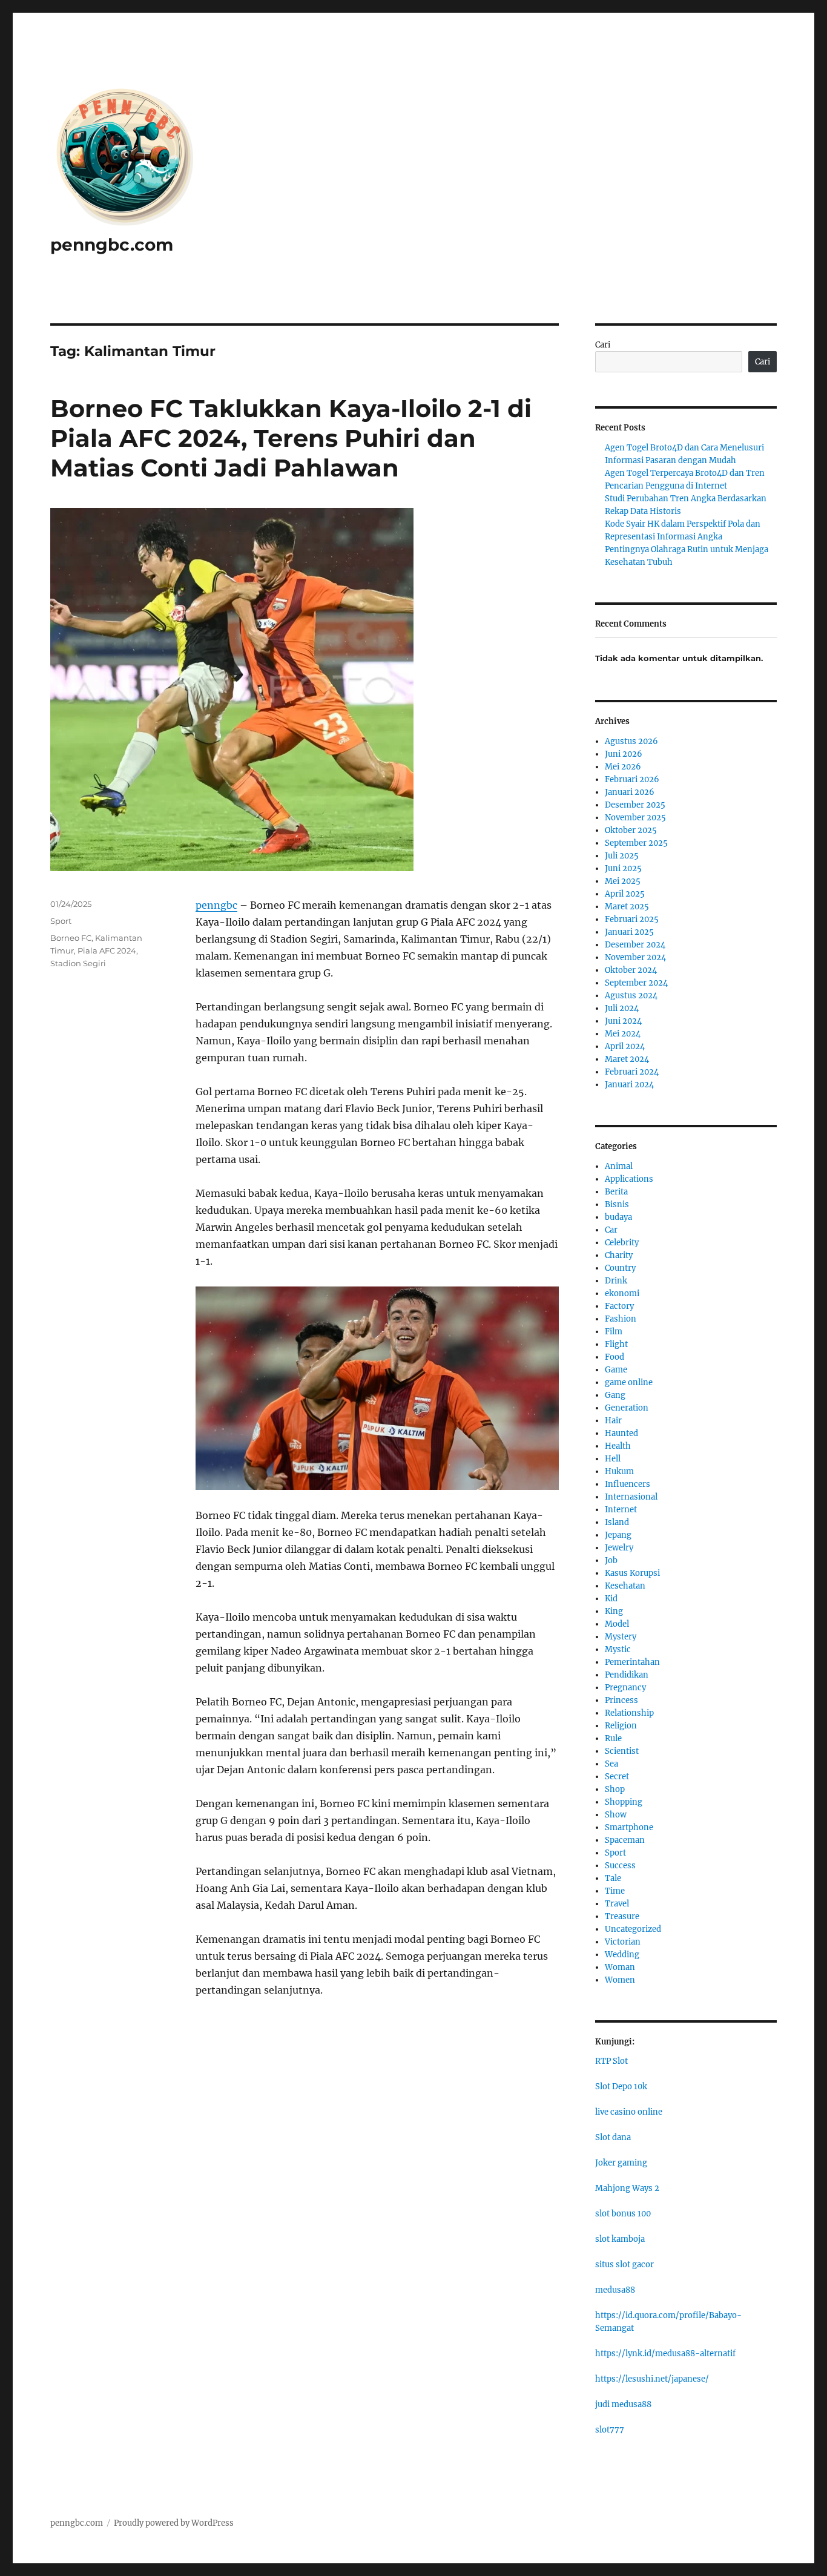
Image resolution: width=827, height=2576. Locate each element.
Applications (629, 1179)
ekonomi (622, 1293)
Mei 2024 (623, 1034)
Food (614, 1357)
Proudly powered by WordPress (174, 2523)
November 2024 (635, 957)
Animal (619, 1166)
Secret (617, 1777)
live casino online (629, 2112)
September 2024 (636, 983)
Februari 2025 (632, 919)
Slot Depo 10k (621, 2087)
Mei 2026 (623, 767)
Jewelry (619, 1548)
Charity (619, 1255)
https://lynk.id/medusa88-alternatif (665, 2354)
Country (620, 1268)
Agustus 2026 (631, 741)
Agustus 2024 (631, 996)
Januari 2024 (629, 1085)
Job (611, 1560)
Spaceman (625, 1840)
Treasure (622, 1916)
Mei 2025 (623, 881)
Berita (616, 1192)
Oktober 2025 (631, 830)
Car (611, 1230)
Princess (621, 1700)
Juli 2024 (622, 1008)
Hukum (619, 1471)
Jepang (618, 1535)
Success (620, 1866)
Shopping (624, 1802)
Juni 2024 (623, 1021)
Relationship (629, 1713)
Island (617, 1522)
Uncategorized (633, 1929)
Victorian (623, 1942)
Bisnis (617, 1204)
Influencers (628, 1484)
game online (629, 1382)
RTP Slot (611, 2061)
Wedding (622, 1955)
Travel (617, 1904)
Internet (621, 1510)
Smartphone (629, 1827)
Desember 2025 (635, 805)
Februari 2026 (632, 779)
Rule (613, 1738)
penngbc (216, 905)
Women (620, 1980)
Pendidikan (627, 1675)
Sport (61, 921)
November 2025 (635, 818)
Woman (620, 1967)
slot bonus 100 (623, 2214)
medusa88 (615, 2290)
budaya (618, 1217)
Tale (613, 1878)
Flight (616, 1344)
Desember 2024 (635, 945)
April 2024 (625, 1046)
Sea (611, 1764)
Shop (615, 1789)
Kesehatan (625, 1586)
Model (617, 1624)
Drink (616, 1281)
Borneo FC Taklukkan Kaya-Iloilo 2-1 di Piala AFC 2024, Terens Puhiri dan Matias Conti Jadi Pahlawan (291, 438)
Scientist (622, 1751)
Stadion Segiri (78, 963)
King (614, 1611)
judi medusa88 (623, 2404)
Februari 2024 (632, 1072)
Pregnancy (625, 1688)
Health (618, 1446)
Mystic (618, 1649)
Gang (615, 1395)
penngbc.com (112, 245)
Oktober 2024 (631, 970)
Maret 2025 (627, 907)
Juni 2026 (624, 754)
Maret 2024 (627, 1059)
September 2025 (636, 843)
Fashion (621, 1319)
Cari (603, 345)
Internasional (631, 1497)
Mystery (621, 1637)
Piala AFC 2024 (107, 950)
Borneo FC (71, 938)
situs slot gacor (624, 2265)
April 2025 (625, 894)
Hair (613, 1421)
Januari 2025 (629, 932)
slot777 (610, 2430)
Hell (613, 1459)
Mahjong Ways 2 (627, 2188)
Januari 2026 (630, 792)
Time (615, 1891)
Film (614, 1332)
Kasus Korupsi (632, 1573)
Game (616, 1370)
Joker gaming (621, 2163)
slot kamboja (620, 2239)
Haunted (621, 1433)
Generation (627, 1408)
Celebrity (622, 1243)
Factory (619, 1306)
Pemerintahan (632, 1662)
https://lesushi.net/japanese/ (652, 2379)
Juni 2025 (623, 868)
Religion (621, 1726)
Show (616, 1815)
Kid (611, 1599)
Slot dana (613, 2137)
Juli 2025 (622, 856)
